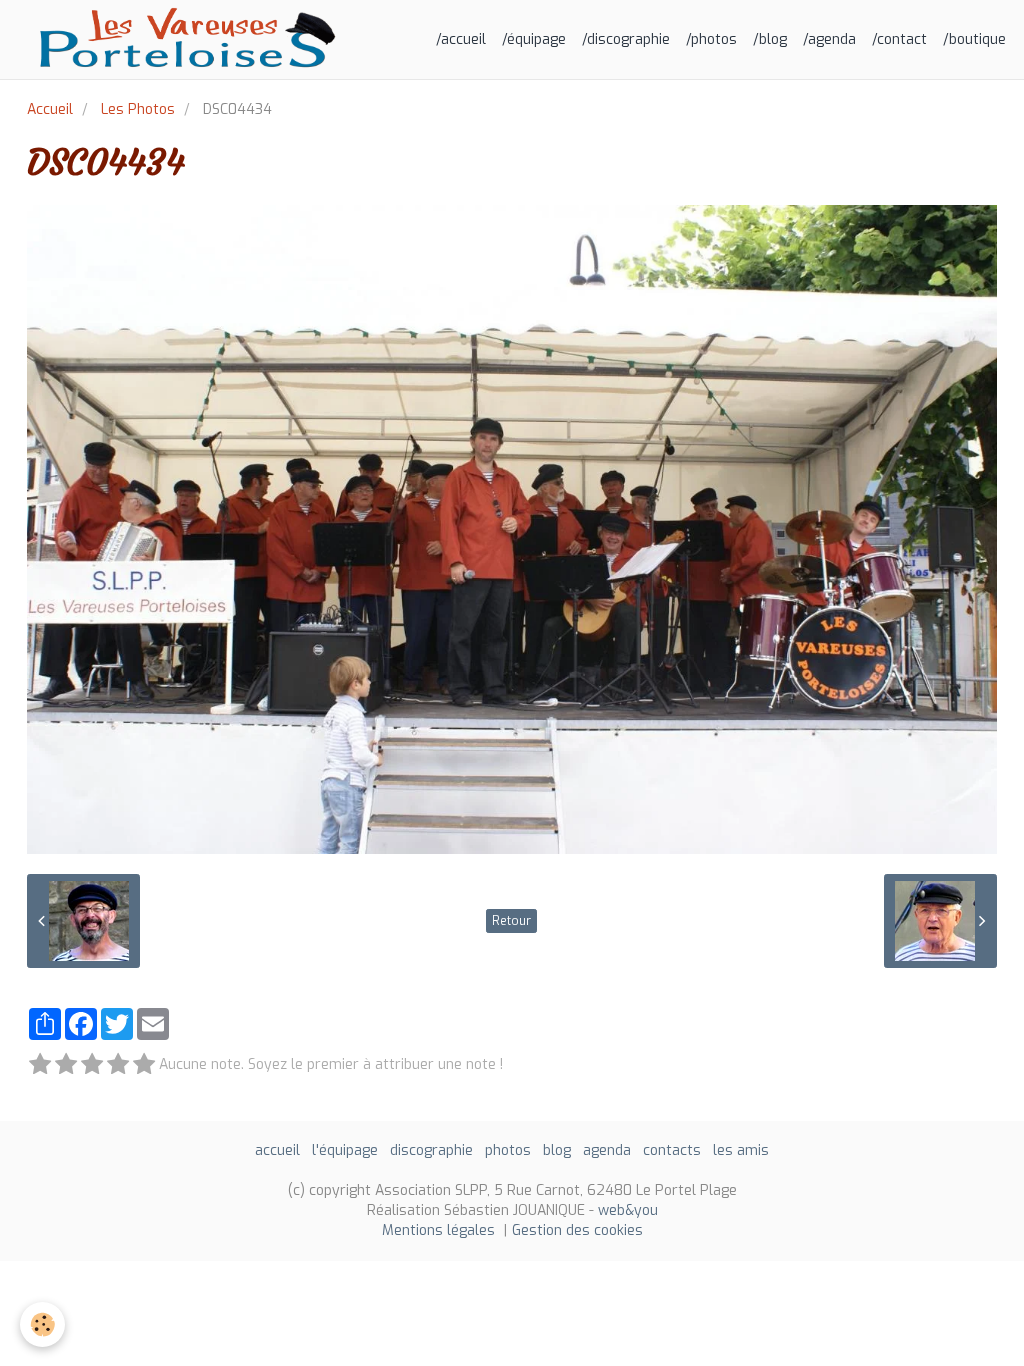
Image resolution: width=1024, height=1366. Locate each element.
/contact (899, 39)
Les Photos (138, 109)
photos (508, 1150)
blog (557, 1150)
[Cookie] (42, 1324)
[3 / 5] (92, 1065)
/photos (711, 39)
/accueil (461, 39)
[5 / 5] (144, 1065)
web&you (628, 1210)
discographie (431, 1150)
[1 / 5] (40, 1065)
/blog (770, 39)
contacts (672, 1150)
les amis (741, 1150)
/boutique (974, 39)
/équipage (534, 39)
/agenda (829, 39)
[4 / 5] (118, 1065)
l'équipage (345, 1150)
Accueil (50, 109)
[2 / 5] (66, 1065)
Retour (511, 921)
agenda (607, 1150)
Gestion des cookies (577, 1230)
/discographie (626, 39)
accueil (277, 1150)
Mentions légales (438, 1230)
